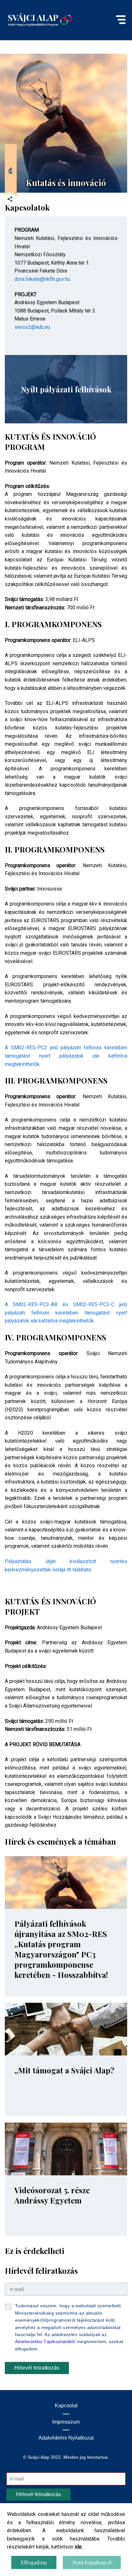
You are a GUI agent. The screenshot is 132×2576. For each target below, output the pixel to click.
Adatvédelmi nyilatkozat (66, 2438)
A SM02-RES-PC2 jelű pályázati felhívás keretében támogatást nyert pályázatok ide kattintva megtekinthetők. (66, 1056)
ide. (79, 2547)
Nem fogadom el (92, 2562)
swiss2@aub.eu (33, 327)
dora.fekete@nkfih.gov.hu (42, 279)
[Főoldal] (40, 19)
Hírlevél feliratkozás (37, 2368)
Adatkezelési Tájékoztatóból (45, 2341)
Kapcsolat (66, 2406)
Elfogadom (34, 2562)
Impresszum (66, 2422)
